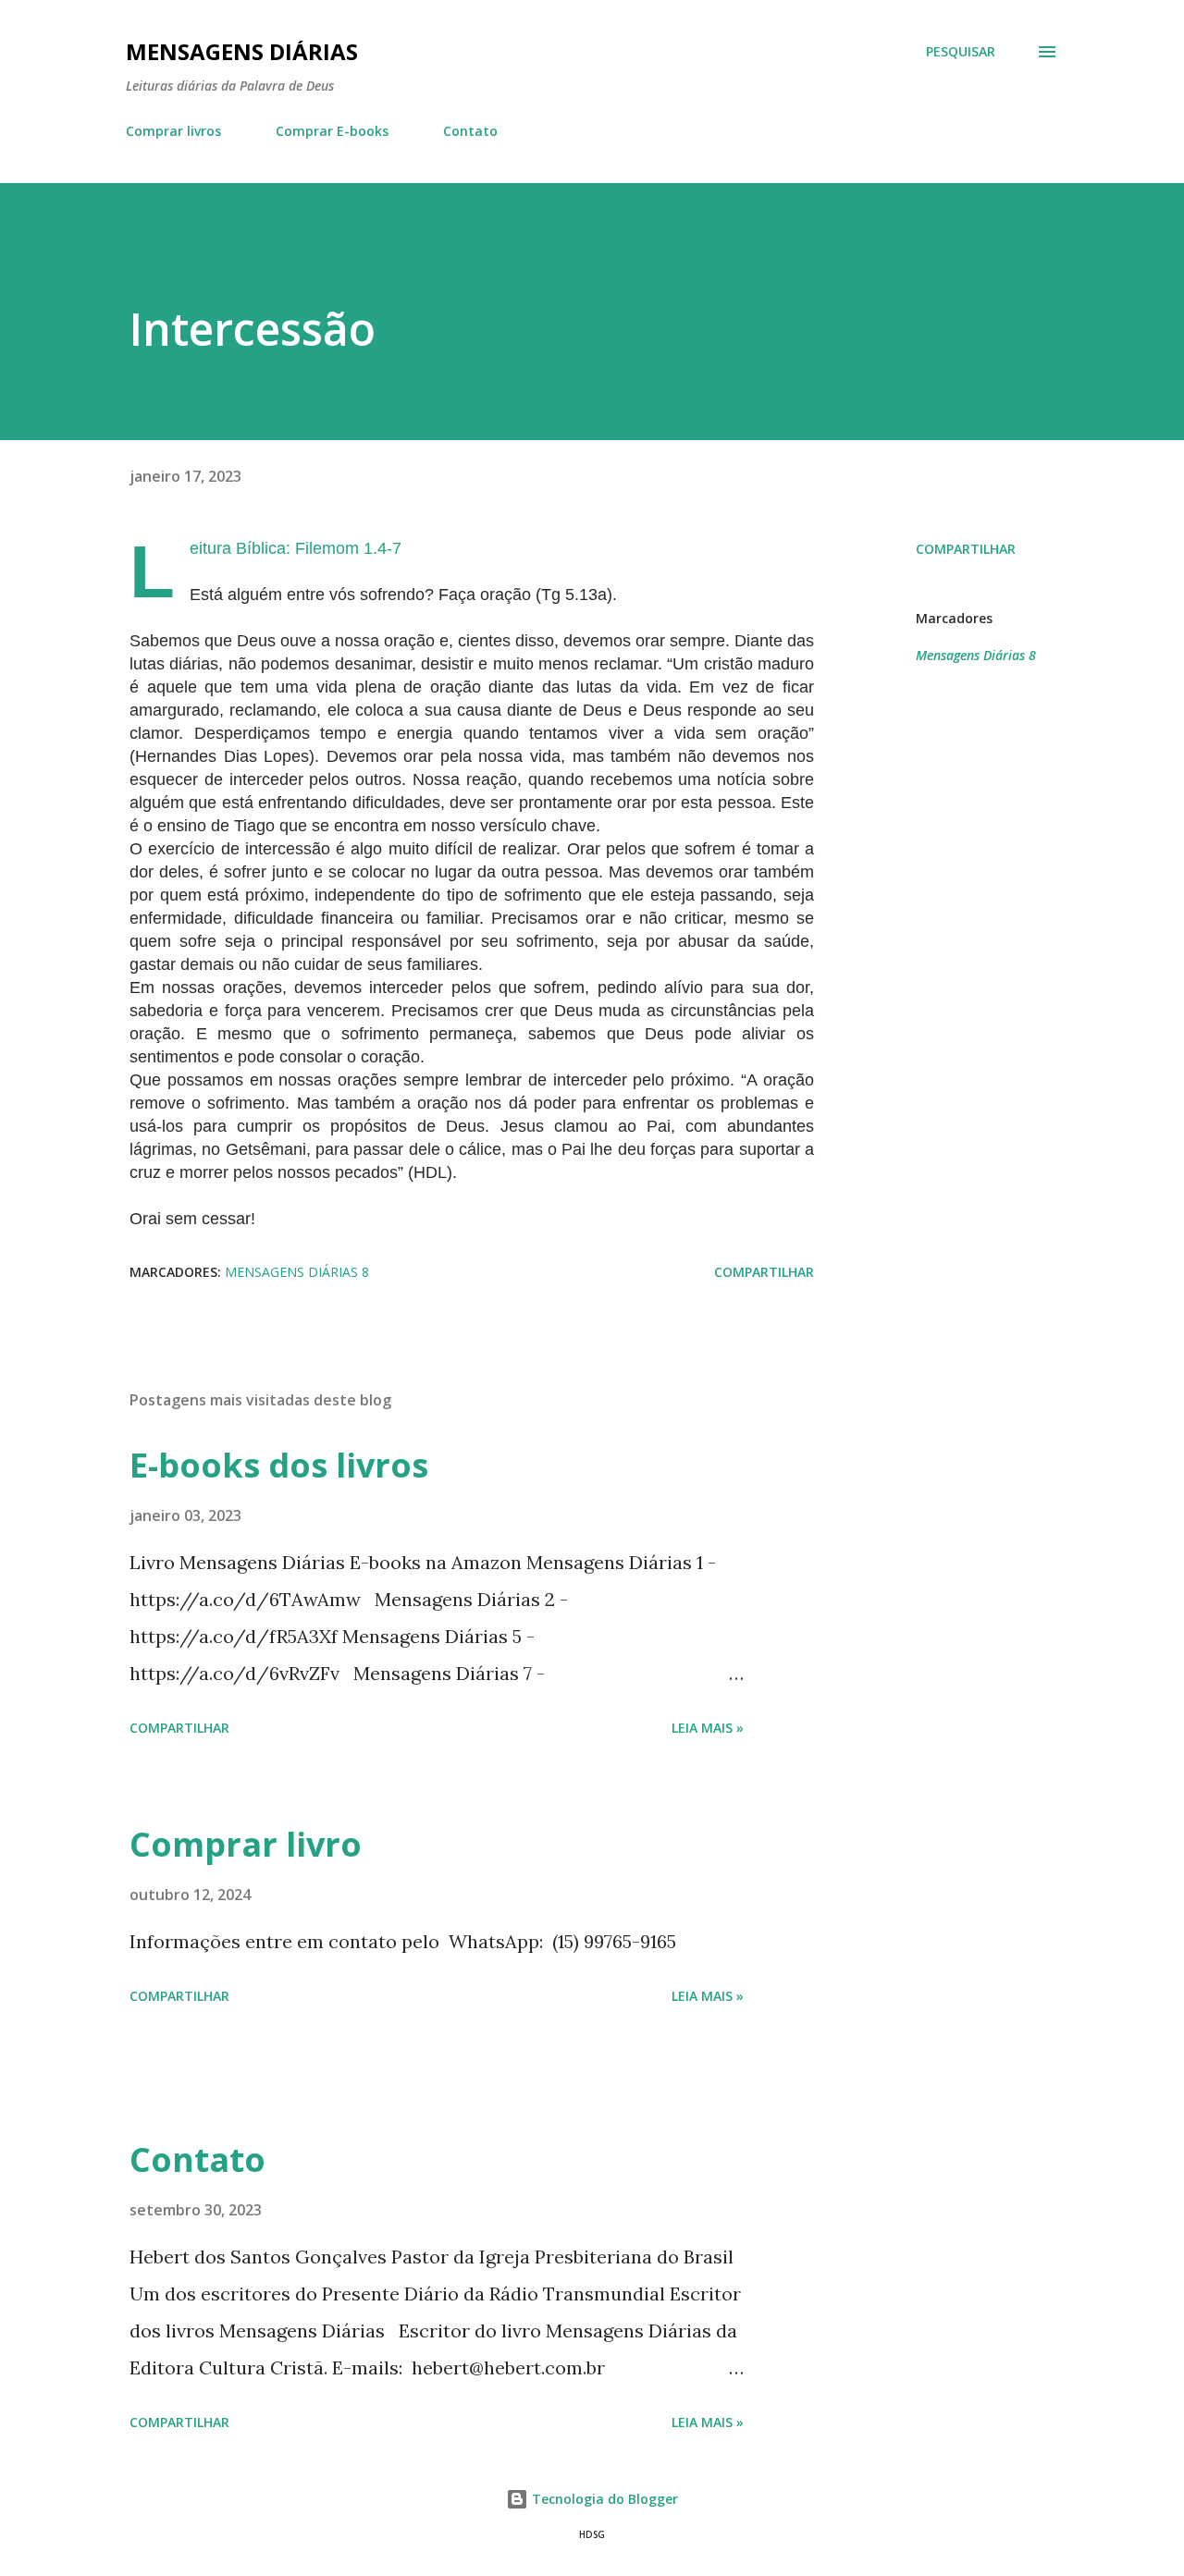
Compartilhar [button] (966, 549)
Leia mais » (708, 1728)
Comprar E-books (332, 131)
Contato (470, 131)
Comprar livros (173, 131)
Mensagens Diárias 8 (976, 655)
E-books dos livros (279, 1465)
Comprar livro (246, 1844)
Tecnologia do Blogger (603, 2499)
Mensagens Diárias (242, 51)
